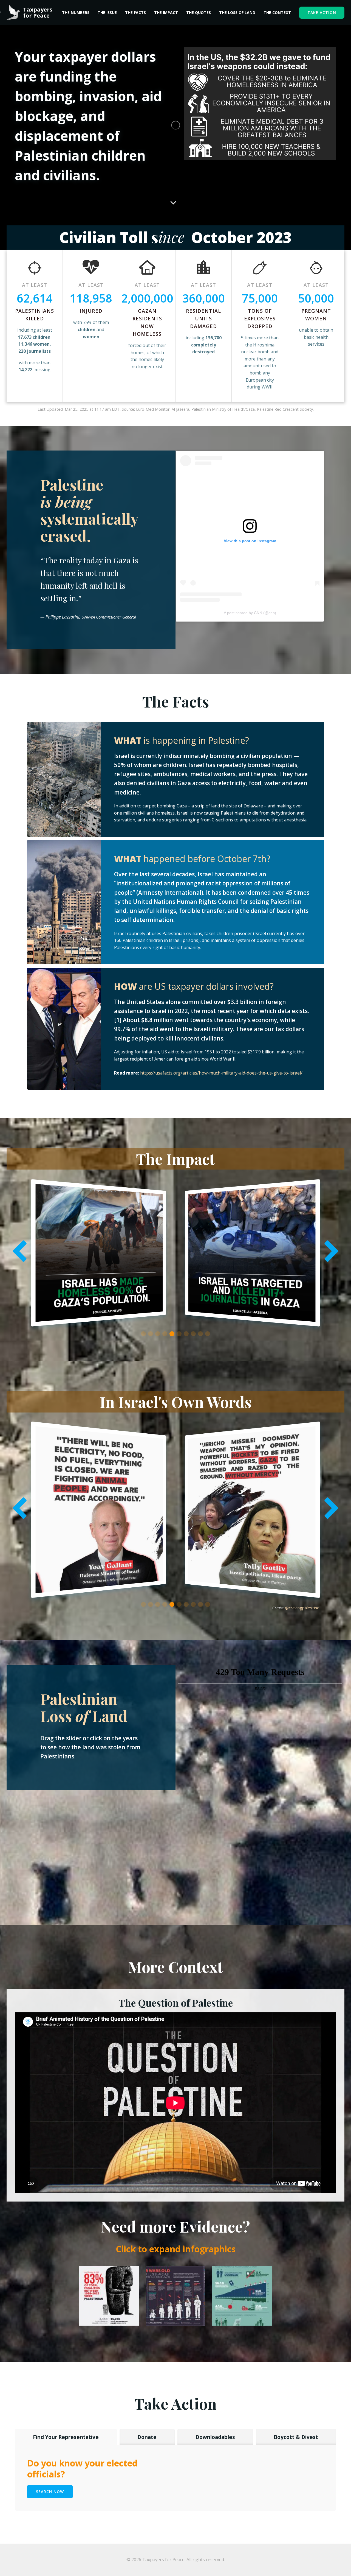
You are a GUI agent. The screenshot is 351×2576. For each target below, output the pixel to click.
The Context (277, 12)
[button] (143, 1334)
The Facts (135, 12)
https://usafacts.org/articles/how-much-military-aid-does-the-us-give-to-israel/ (221, 1073)
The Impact (166, 12)
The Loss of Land (237, 12)
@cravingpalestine (302, 1608)
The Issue (107, 12)
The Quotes (199, 12)
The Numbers (76, 12)
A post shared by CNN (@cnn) (250, 613)
